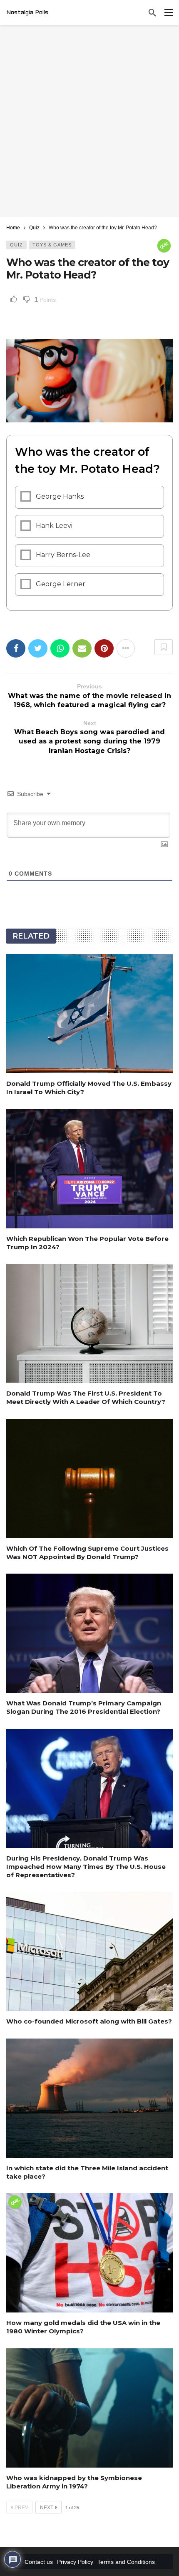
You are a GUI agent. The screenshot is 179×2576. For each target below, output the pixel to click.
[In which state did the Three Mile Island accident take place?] (89, 2098)
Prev (21, 2508)
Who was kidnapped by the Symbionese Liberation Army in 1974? (74, 2482)
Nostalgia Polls (27, 13)
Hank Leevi (54, 526)
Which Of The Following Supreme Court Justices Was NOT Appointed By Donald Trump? (87, 1553)
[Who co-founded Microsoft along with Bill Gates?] (89, 1951)
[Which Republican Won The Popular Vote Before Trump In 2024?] (89, 1169)
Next (47, 2508)
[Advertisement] (89, 121)
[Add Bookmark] (164, 647)
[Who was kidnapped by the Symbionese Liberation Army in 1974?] (89, 2408)
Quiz (16, 245)
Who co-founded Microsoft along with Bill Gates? (89, 2021)
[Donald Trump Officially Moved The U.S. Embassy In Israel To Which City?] (89, 1014)
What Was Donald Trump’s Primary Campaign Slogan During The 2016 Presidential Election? (84, 1707)
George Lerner (61, 584)
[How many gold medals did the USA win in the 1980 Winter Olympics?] (89, 2253)
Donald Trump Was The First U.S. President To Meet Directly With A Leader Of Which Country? (86, 1397)
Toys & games (52, 245)
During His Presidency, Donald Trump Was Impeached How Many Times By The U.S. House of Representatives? (86, 1867)
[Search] (152, 13)
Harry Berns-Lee (63, 555)
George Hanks (60, 496)
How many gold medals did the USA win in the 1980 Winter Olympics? (83, 2327)
